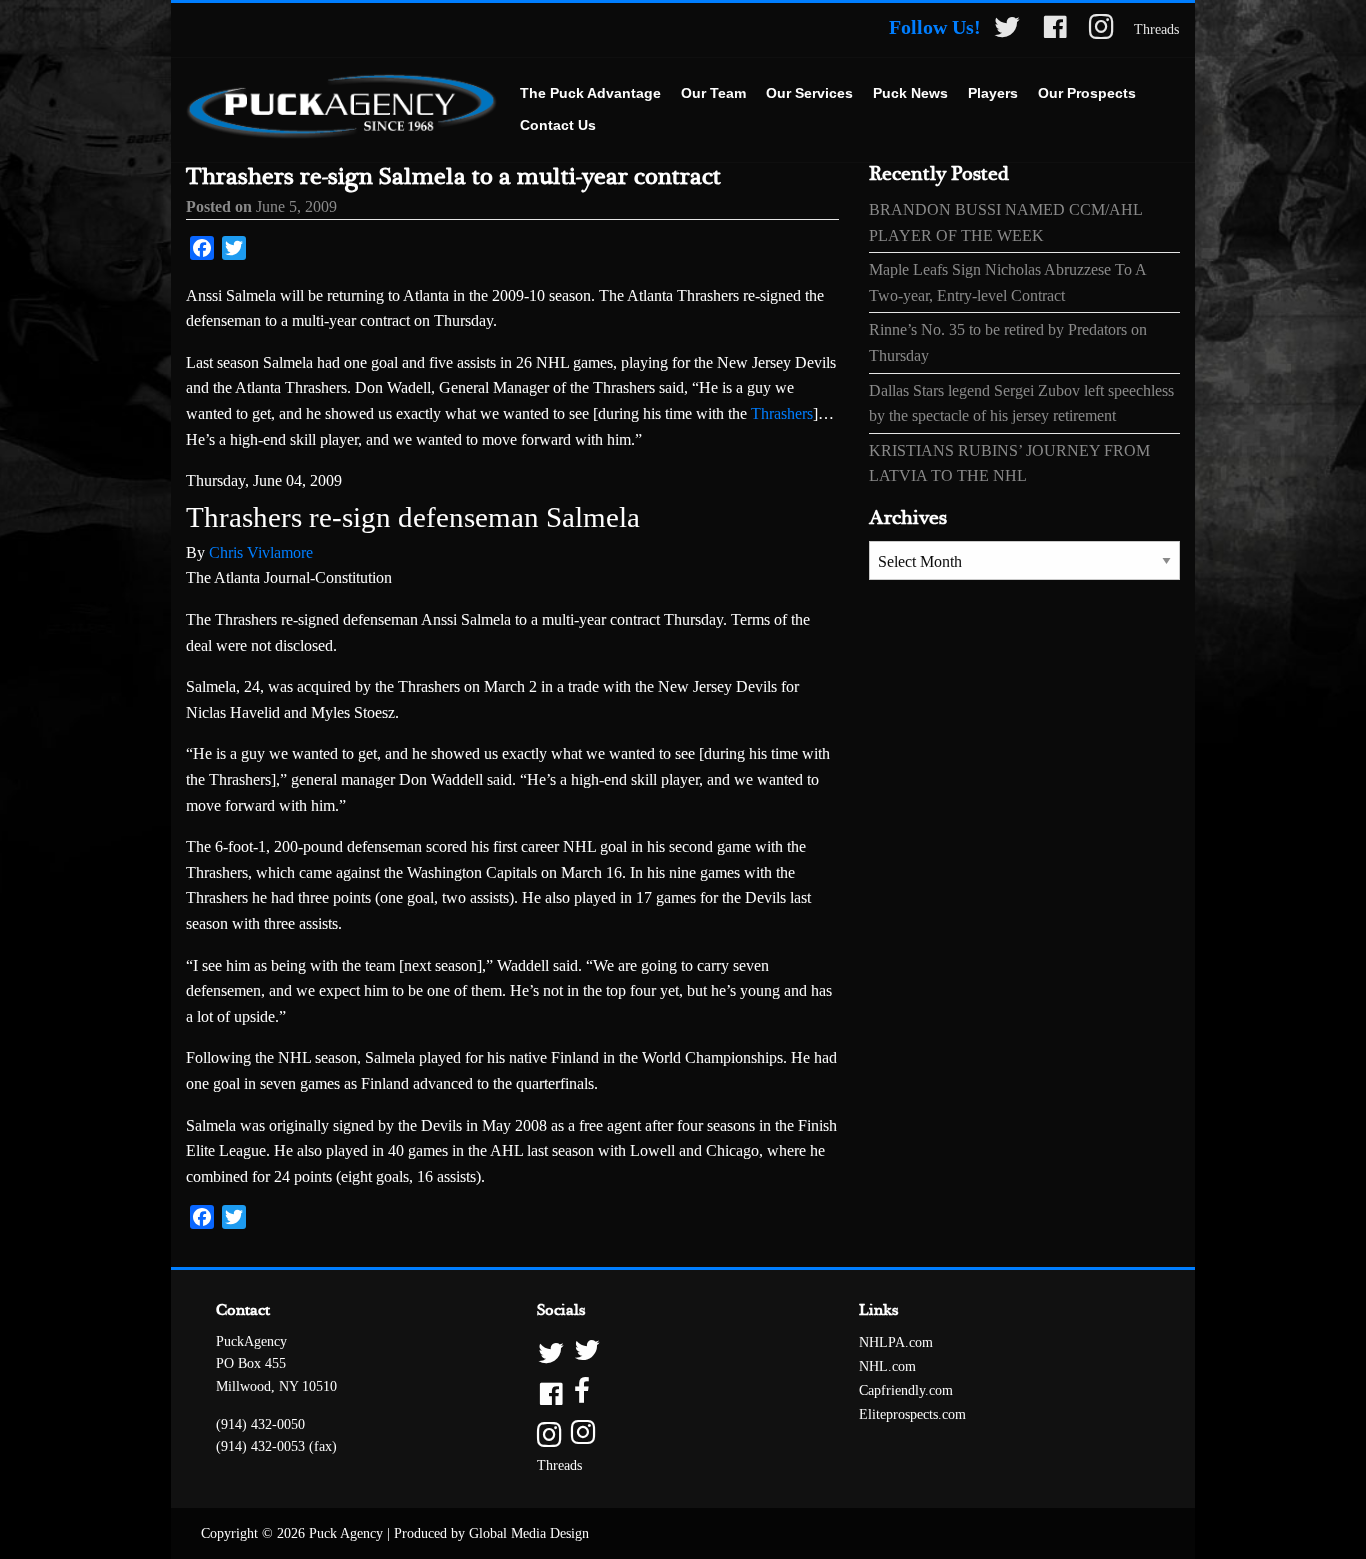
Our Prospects (1087, 93)
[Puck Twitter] (1007, 30)
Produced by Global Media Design (491, 1533)
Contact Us (558, 125)
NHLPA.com (896, 1342)
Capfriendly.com (906, 1390)
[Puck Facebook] (1055, 30)
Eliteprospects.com (912, 1414)
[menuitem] (590, 94)
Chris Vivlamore (261, 552)
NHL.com (887, 1366)
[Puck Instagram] (1101, 30)
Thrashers (782, 413)
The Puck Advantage (590, 93)
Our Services (809, 93)
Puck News (910, 93)
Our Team (713, 93)
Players (993, 93)
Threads (1156, 29)
